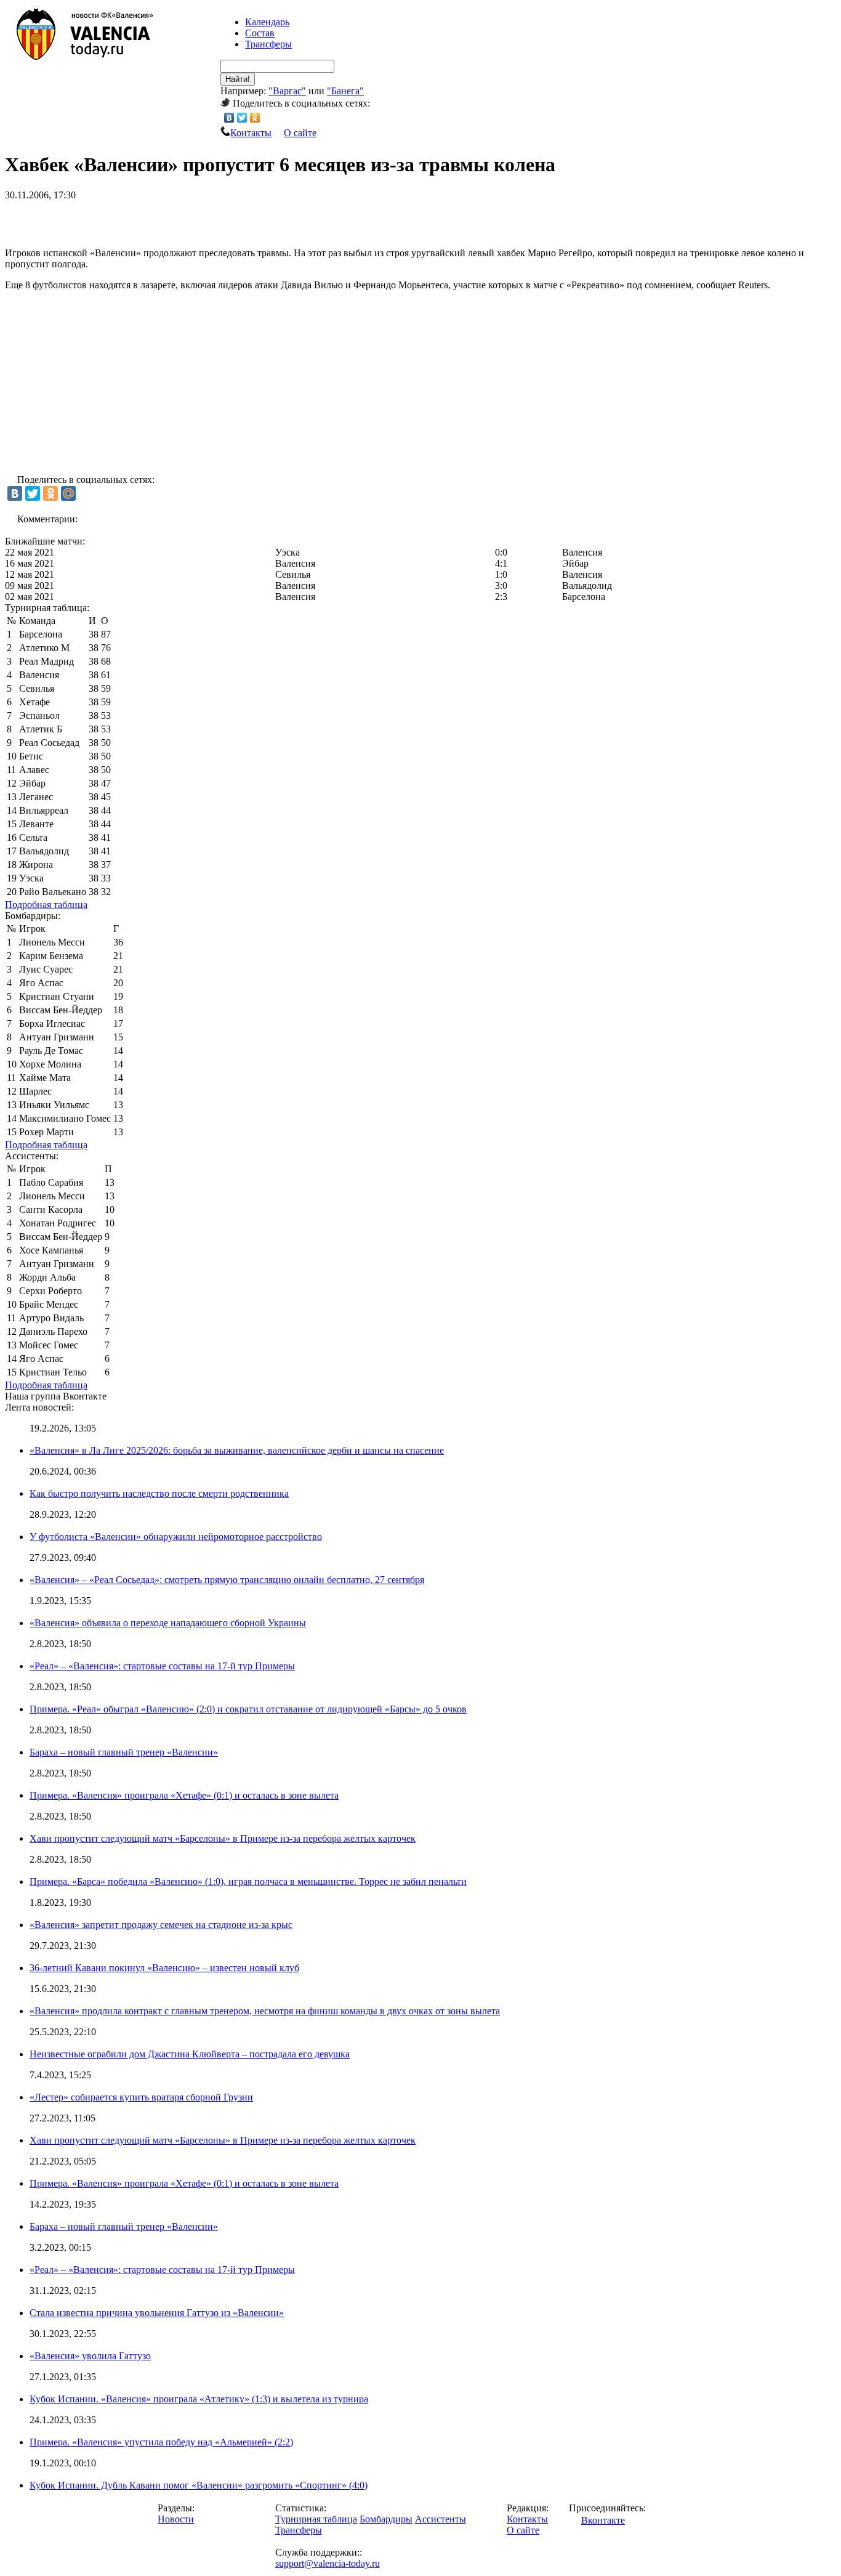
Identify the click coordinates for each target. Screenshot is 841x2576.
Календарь (267, 22)
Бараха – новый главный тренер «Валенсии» (124, 1752)
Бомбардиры (386, 2519)
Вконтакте (603, 2520)
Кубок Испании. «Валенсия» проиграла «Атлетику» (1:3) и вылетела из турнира (199, 2399)
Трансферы (268, 44)
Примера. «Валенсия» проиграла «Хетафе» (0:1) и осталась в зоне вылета (184, 1795)
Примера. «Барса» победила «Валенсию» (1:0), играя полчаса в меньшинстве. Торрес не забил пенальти (248, 1881)
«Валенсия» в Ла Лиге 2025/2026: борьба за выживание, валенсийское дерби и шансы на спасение (237, 1450)
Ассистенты (441, 2519)
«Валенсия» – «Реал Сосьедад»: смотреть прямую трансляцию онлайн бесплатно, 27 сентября (227, 1580)
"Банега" (345, 91)
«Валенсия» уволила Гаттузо (90, 2356)
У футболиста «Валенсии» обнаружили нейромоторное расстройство (176, 1537)
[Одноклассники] (255, 118)
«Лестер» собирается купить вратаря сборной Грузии (141, 2097)
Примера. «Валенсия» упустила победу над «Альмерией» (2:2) (161, 2442)
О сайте (300, 133)
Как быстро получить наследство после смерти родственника (159, 1493)
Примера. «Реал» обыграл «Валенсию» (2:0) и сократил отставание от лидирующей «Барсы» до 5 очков (248, 1709)
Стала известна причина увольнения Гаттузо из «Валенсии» (157, 2313)
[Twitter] (242, 118)
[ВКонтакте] (229, 118)
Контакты (251, 133)
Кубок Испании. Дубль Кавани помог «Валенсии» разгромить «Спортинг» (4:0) (199, 2485)
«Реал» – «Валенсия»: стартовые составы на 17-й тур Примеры (162, 1666)
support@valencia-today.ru (328, 2563)
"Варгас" (287, 91)
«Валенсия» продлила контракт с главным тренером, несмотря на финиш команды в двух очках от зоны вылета (265, 2011)
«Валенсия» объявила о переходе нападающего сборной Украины (168, 1623)
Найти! (238, 79)
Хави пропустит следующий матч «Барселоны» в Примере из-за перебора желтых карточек (223, 1838)
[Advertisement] (149, 219)
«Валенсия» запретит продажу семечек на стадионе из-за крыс (161, 1925)
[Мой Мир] (68, 493)
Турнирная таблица (316, 2519)
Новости (176, 2519)
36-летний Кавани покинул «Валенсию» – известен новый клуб (164, 1968)
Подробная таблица (46, 905)
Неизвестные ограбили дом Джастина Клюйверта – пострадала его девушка (190, 2054)
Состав (260, 33)
